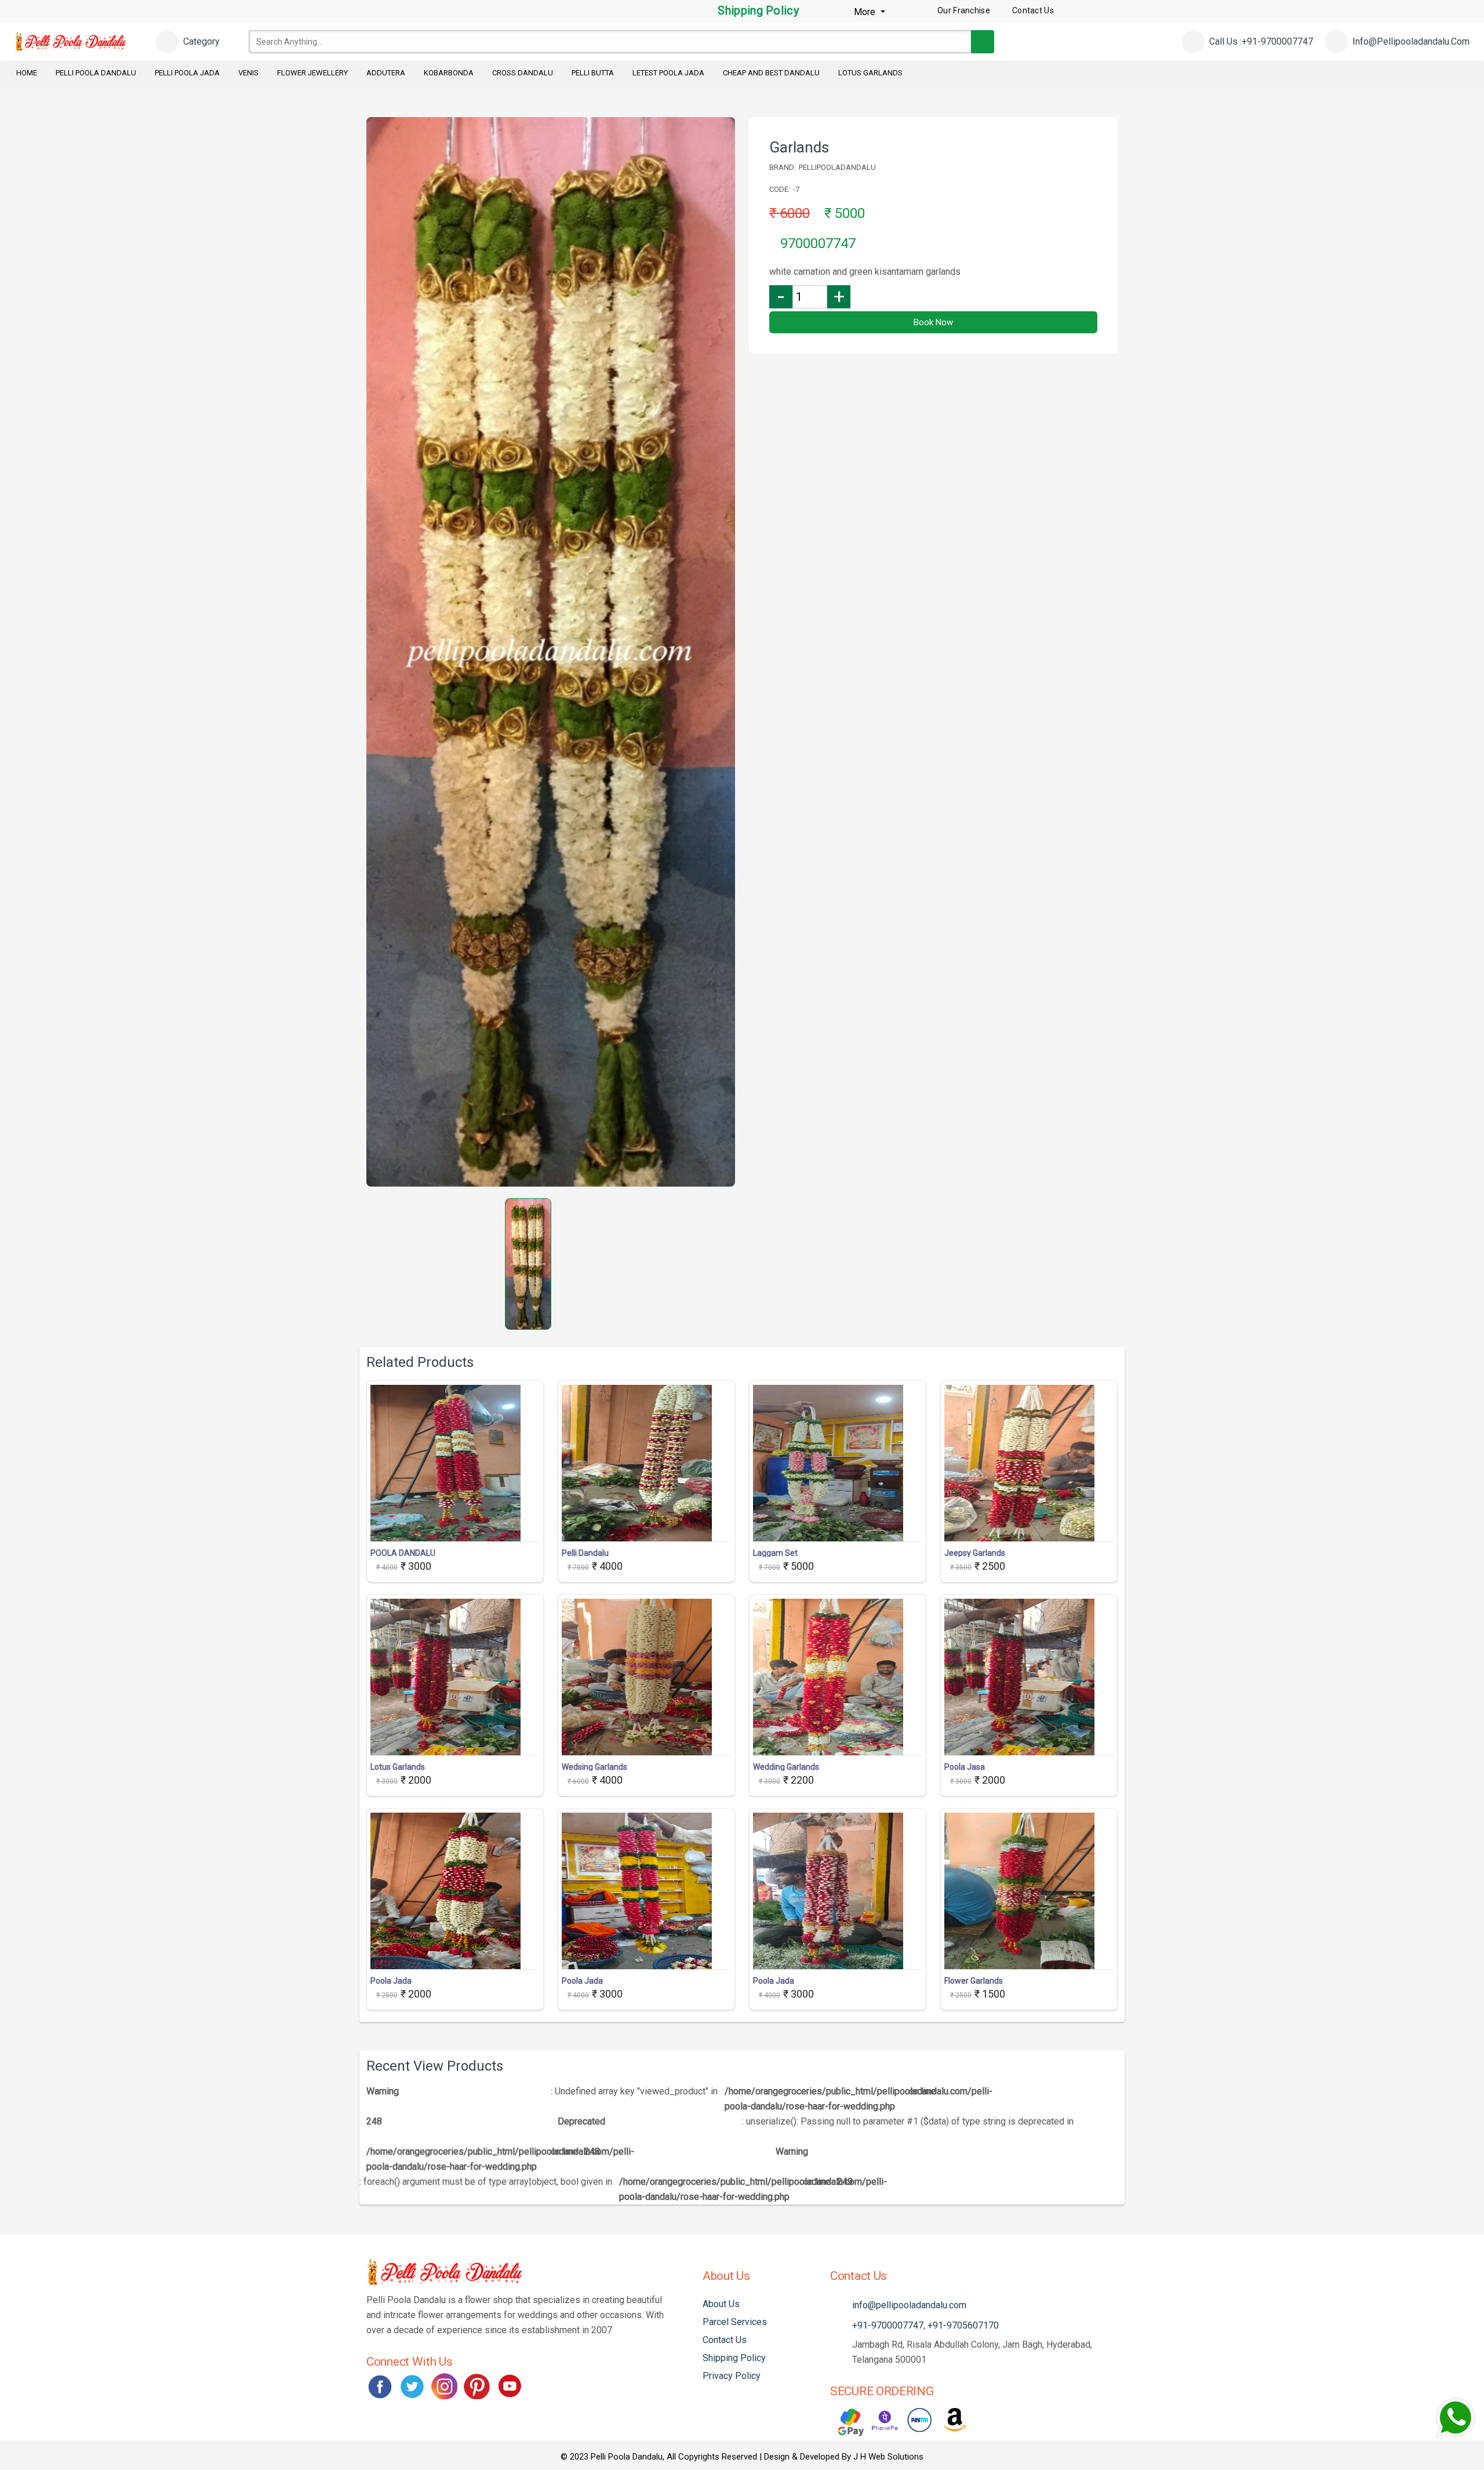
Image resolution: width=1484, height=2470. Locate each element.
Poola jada (391, 1981)
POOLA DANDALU (403, 1553)
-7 (796, 189)
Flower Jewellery (312, 73)
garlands (799, 147)
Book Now (933, 322)
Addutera (386, 73)
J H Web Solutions (888, 2457)
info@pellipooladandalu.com (909, 2305)
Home (27, 73)
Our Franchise (964, 10)
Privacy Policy (732, 2376)
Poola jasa (965, 1767)
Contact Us (725, 2340)
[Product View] (455, 1530)
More (866, 12)
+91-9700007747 (888, 2325)
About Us (721, 2304)
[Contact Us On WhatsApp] (1455, 2418)
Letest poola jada (668, 73)
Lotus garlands (870, 73)
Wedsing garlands (594, 1767)
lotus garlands (398, 1767)
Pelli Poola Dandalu (96, 73)
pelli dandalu (585, 1553)
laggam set (775, 1553)
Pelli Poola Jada (187, 73)
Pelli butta (593, 73)
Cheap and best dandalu (771, 73)
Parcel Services (735, 2322)
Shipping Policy (757, 10)
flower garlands (974, 1981)
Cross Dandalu (523, 73)
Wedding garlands (786, 1767)
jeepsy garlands (975, 1553)
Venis (248, 73)
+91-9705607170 (963, 2325)
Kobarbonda (449, 73)
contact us (1033, 10)
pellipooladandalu (837, 167)
